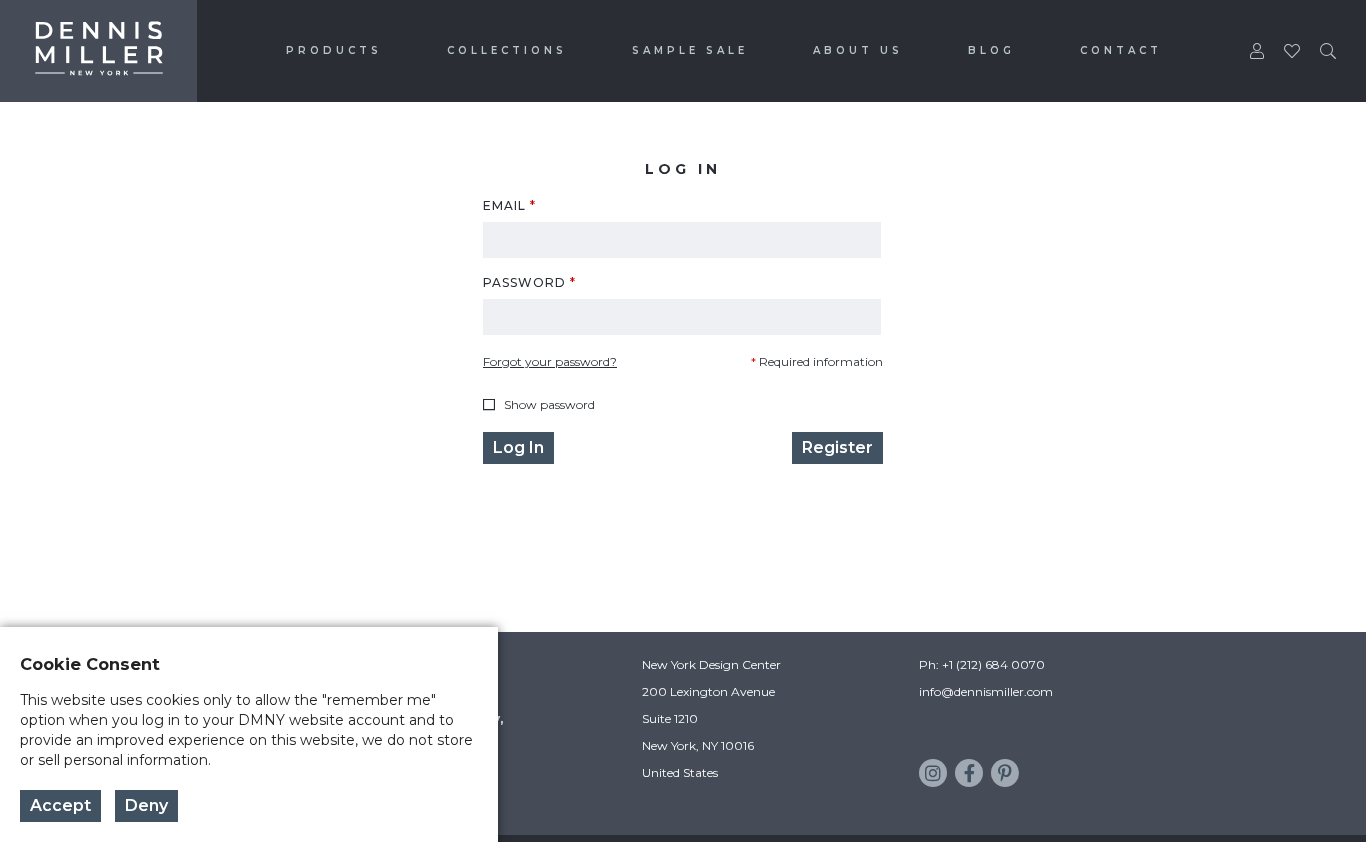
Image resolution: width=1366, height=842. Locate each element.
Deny (146, 805)
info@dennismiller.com (986, 691)
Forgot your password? (550, 361)
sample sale (690, 50)
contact (1121, 50)
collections (507, 50)
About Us (858, 50)
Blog (991, 50)
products (334, 50)
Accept (60, 805)
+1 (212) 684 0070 (993, 664)
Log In (518, 447)
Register (837, 447)
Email (509, 206)
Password (529, 283)
